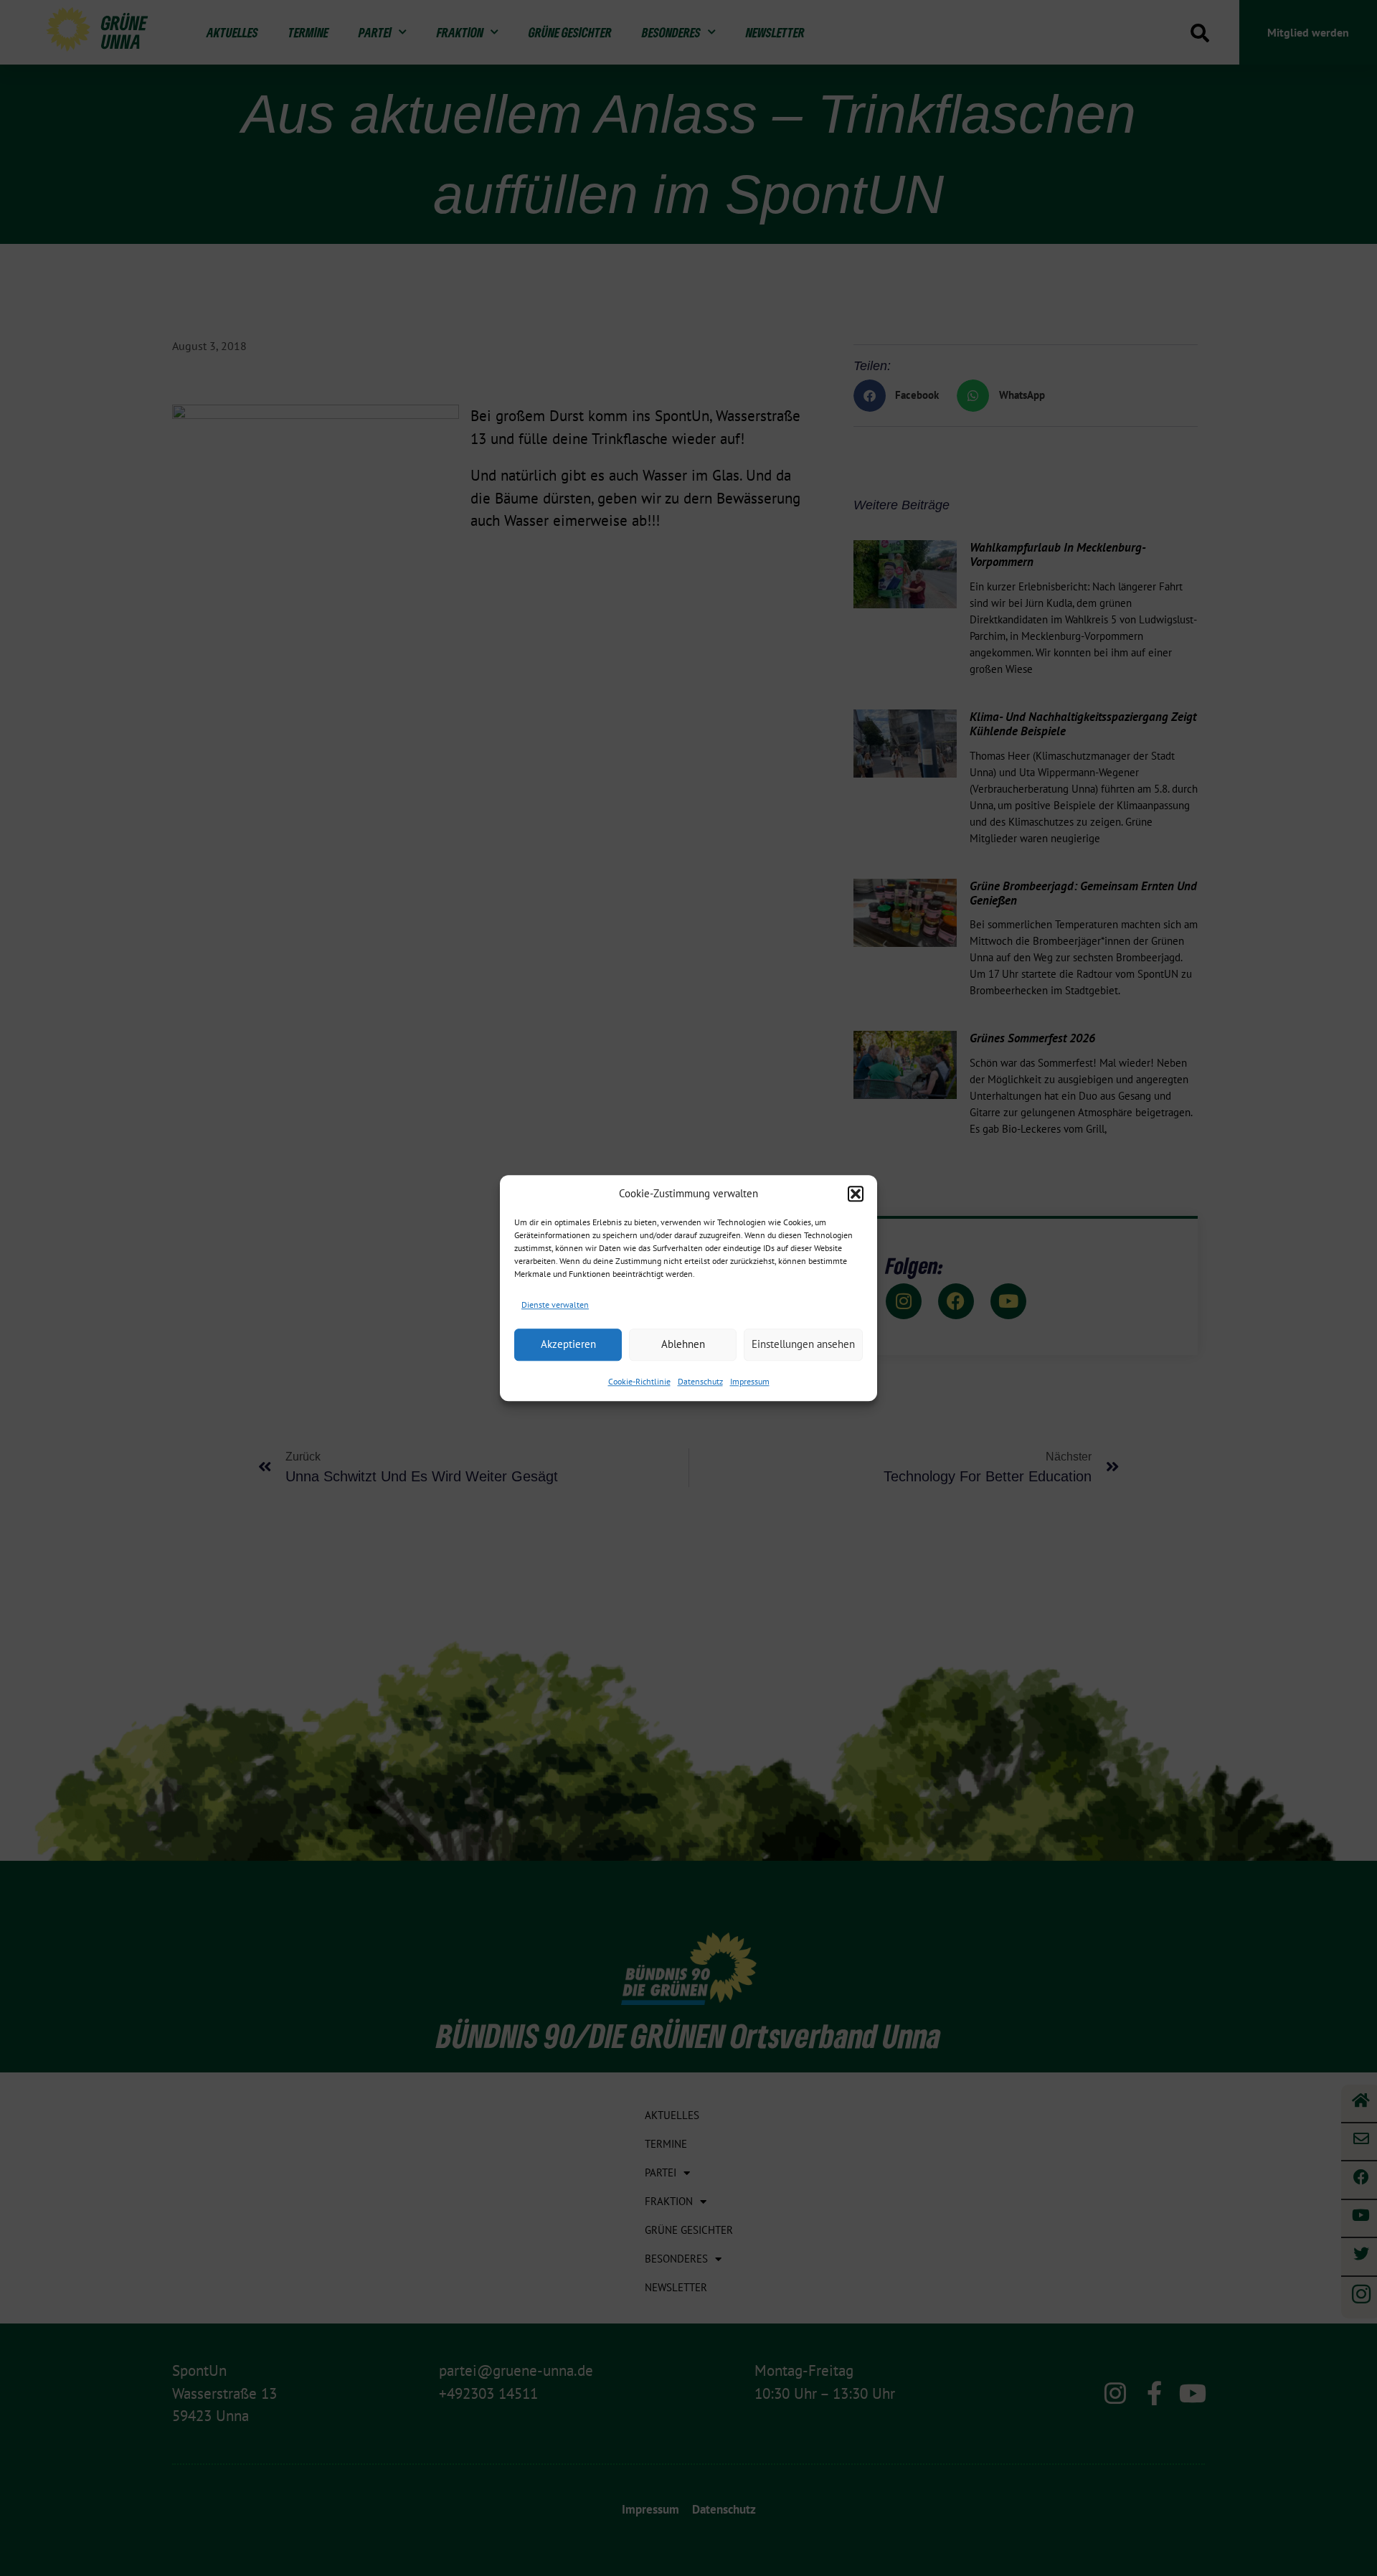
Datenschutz (700, 1381)
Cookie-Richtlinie (639, 1381)
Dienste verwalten (555, 1304)
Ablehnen (683, 1344)
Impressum (750, 1381)
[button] (856, 1194)
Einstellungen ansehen (803, 1344)
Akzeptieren (568, 1344)
